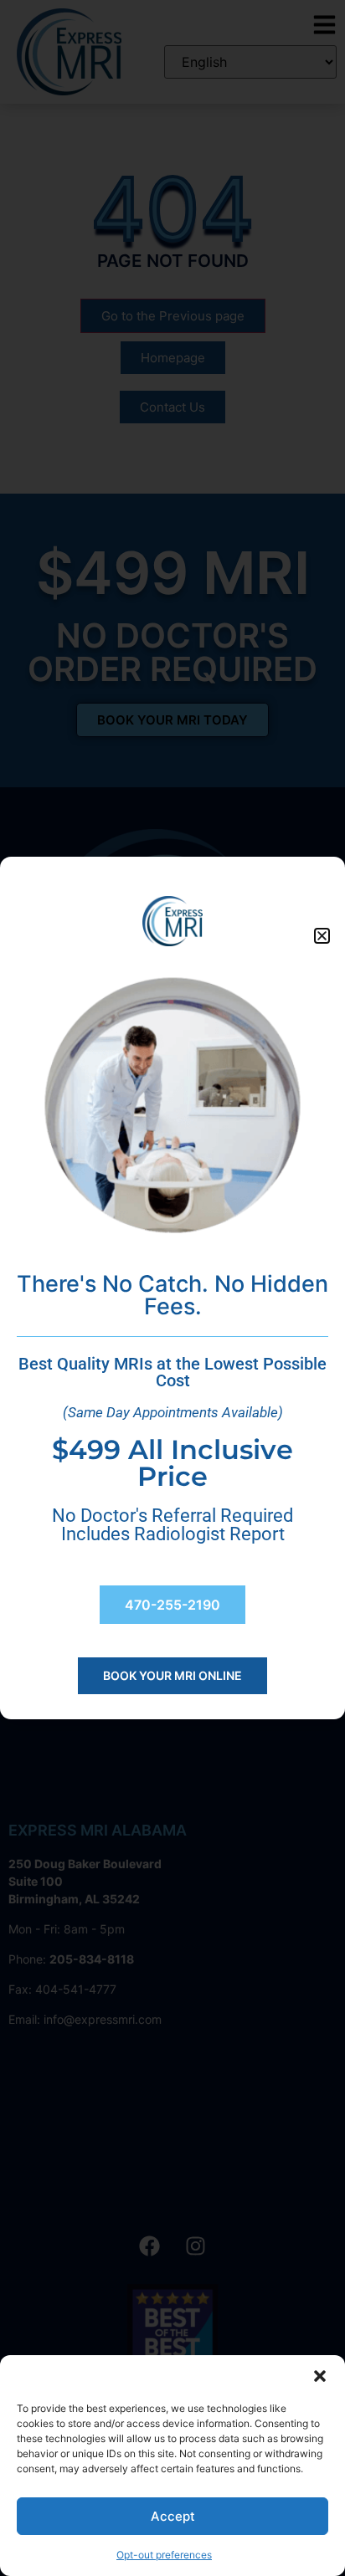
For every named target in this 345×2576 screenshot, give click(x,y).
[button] (320, 2376)
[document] (172, 1288)
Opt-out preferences (164, 2555)
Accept (173, 2516)
